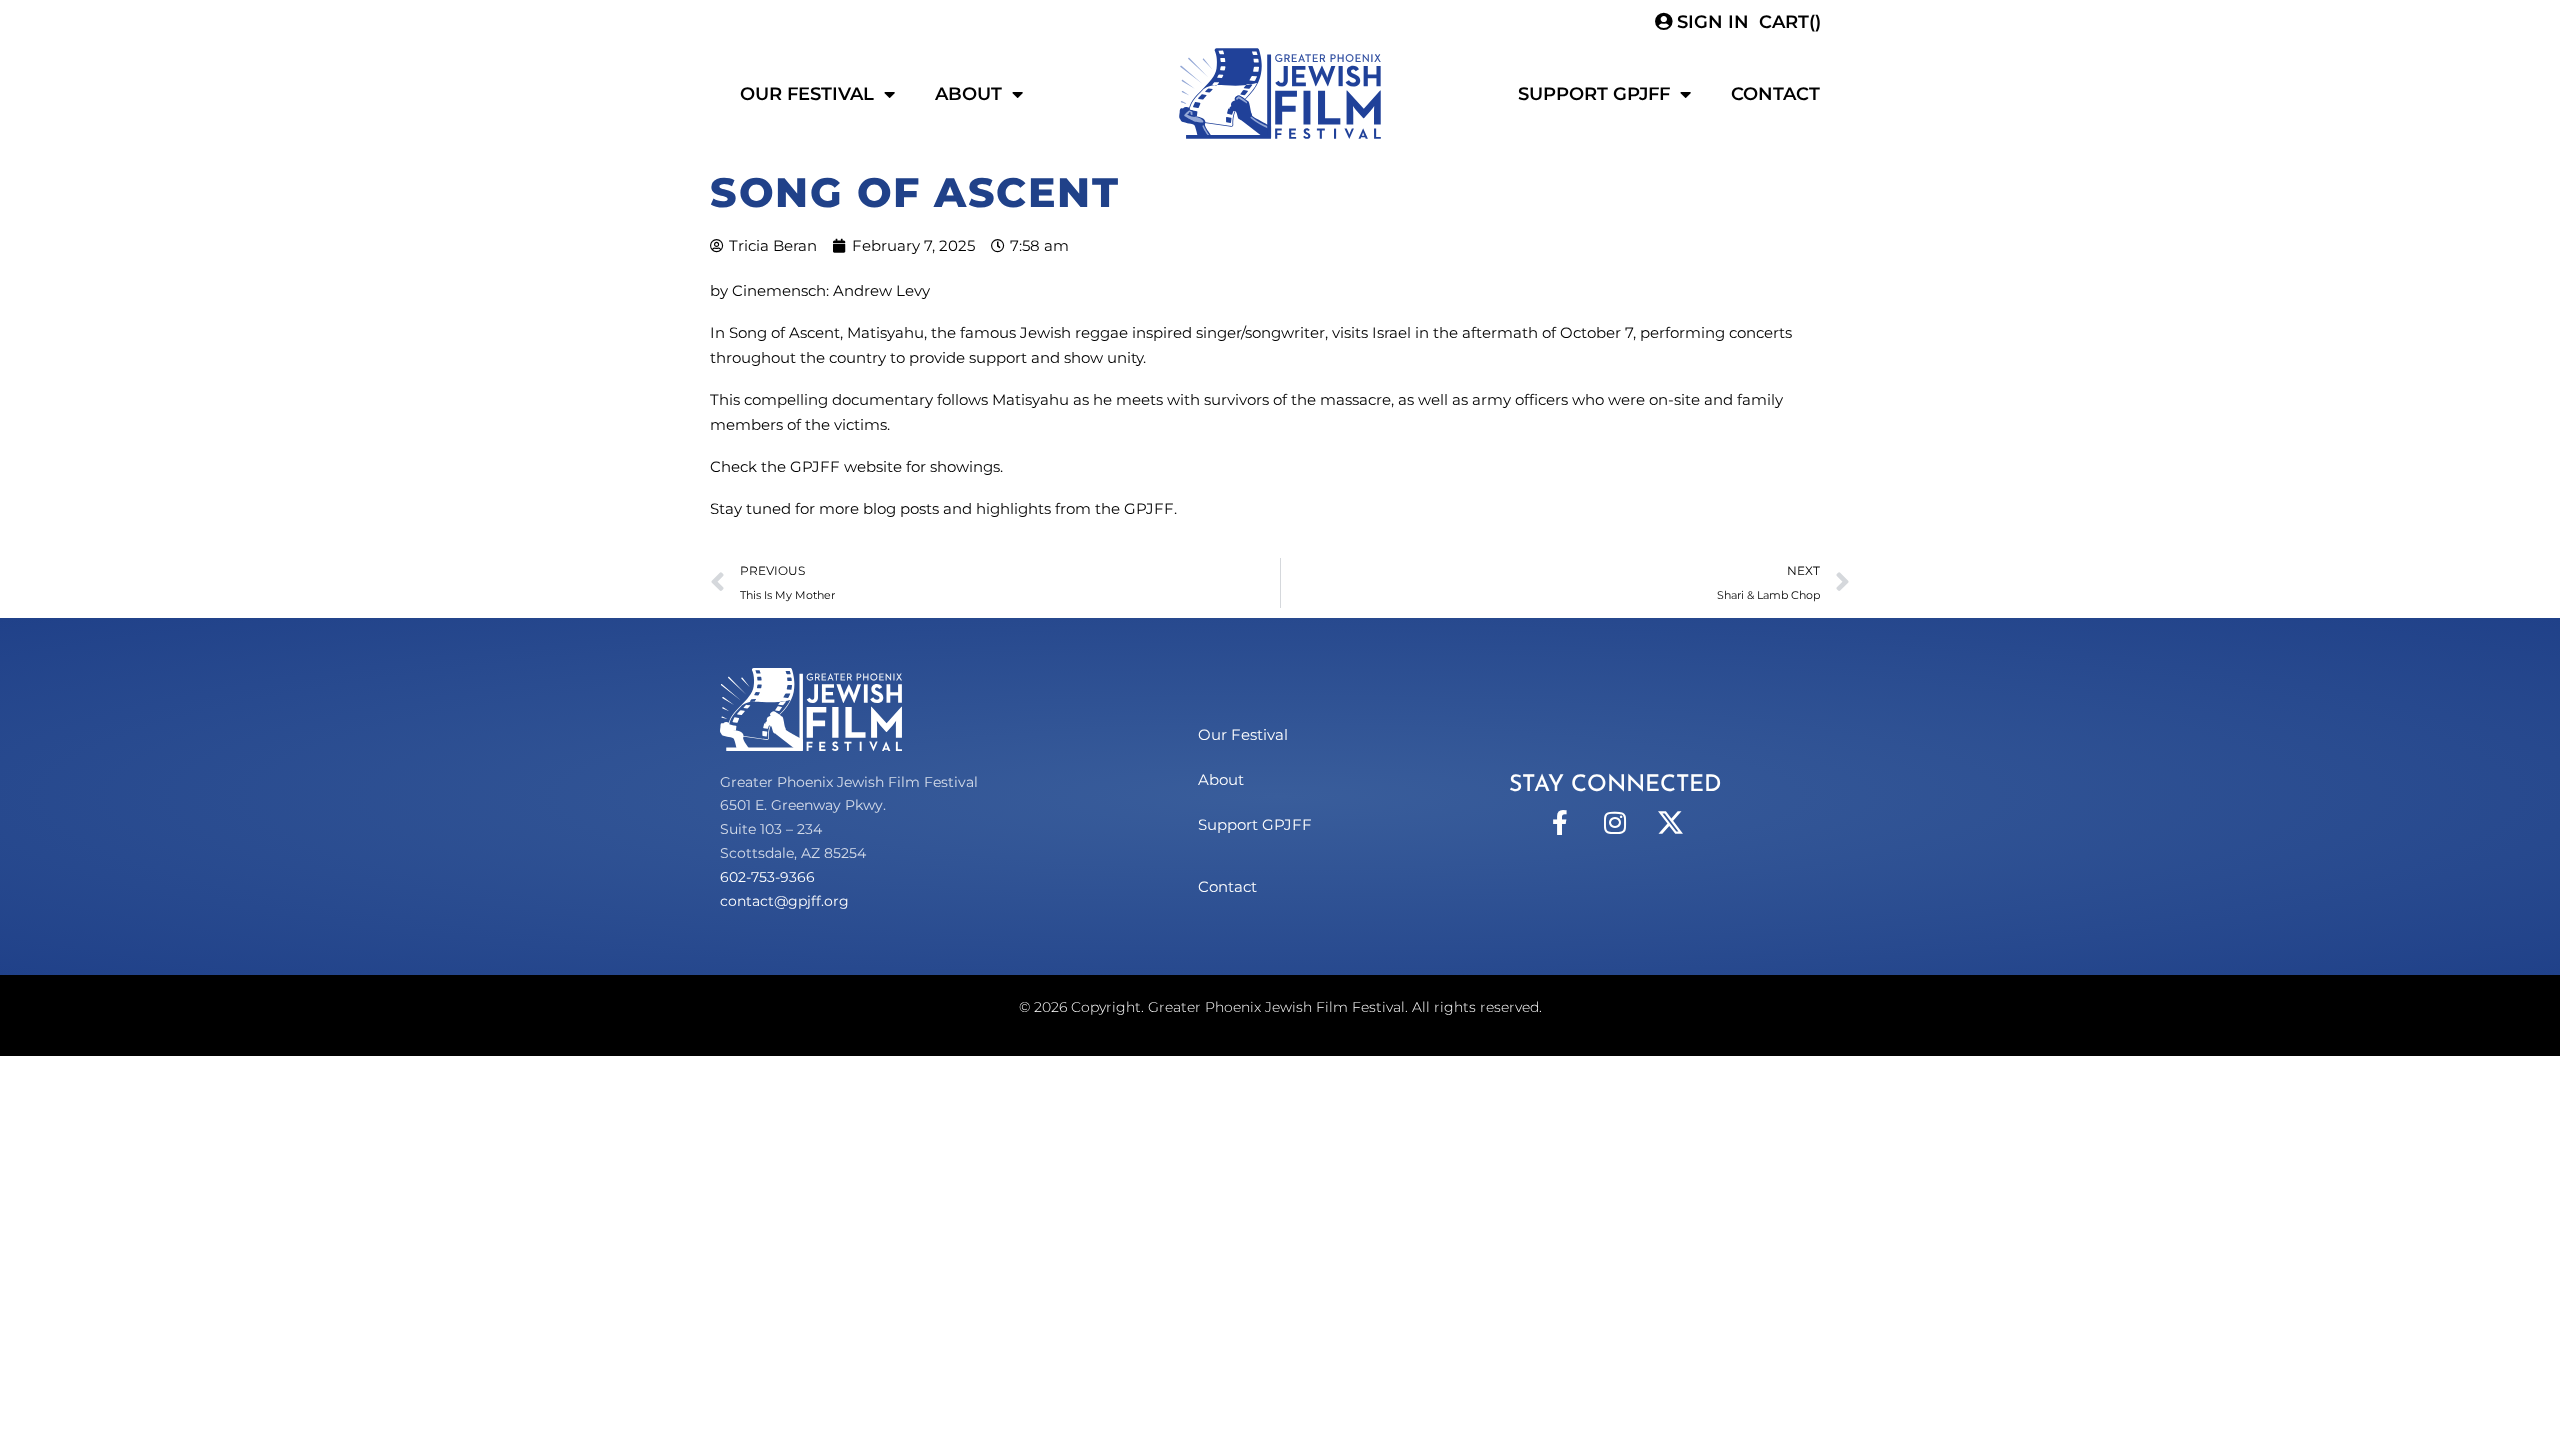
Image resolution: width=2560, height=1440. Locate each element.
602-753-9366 (767, 877)
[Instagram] (1615, 822)
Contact (1775, 94)
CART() (1790, 22)
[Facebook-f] (1560, 822)
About (968, 94)
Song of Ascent (784, 332)
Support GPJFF (1594, 94)
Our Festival (807, 94)
